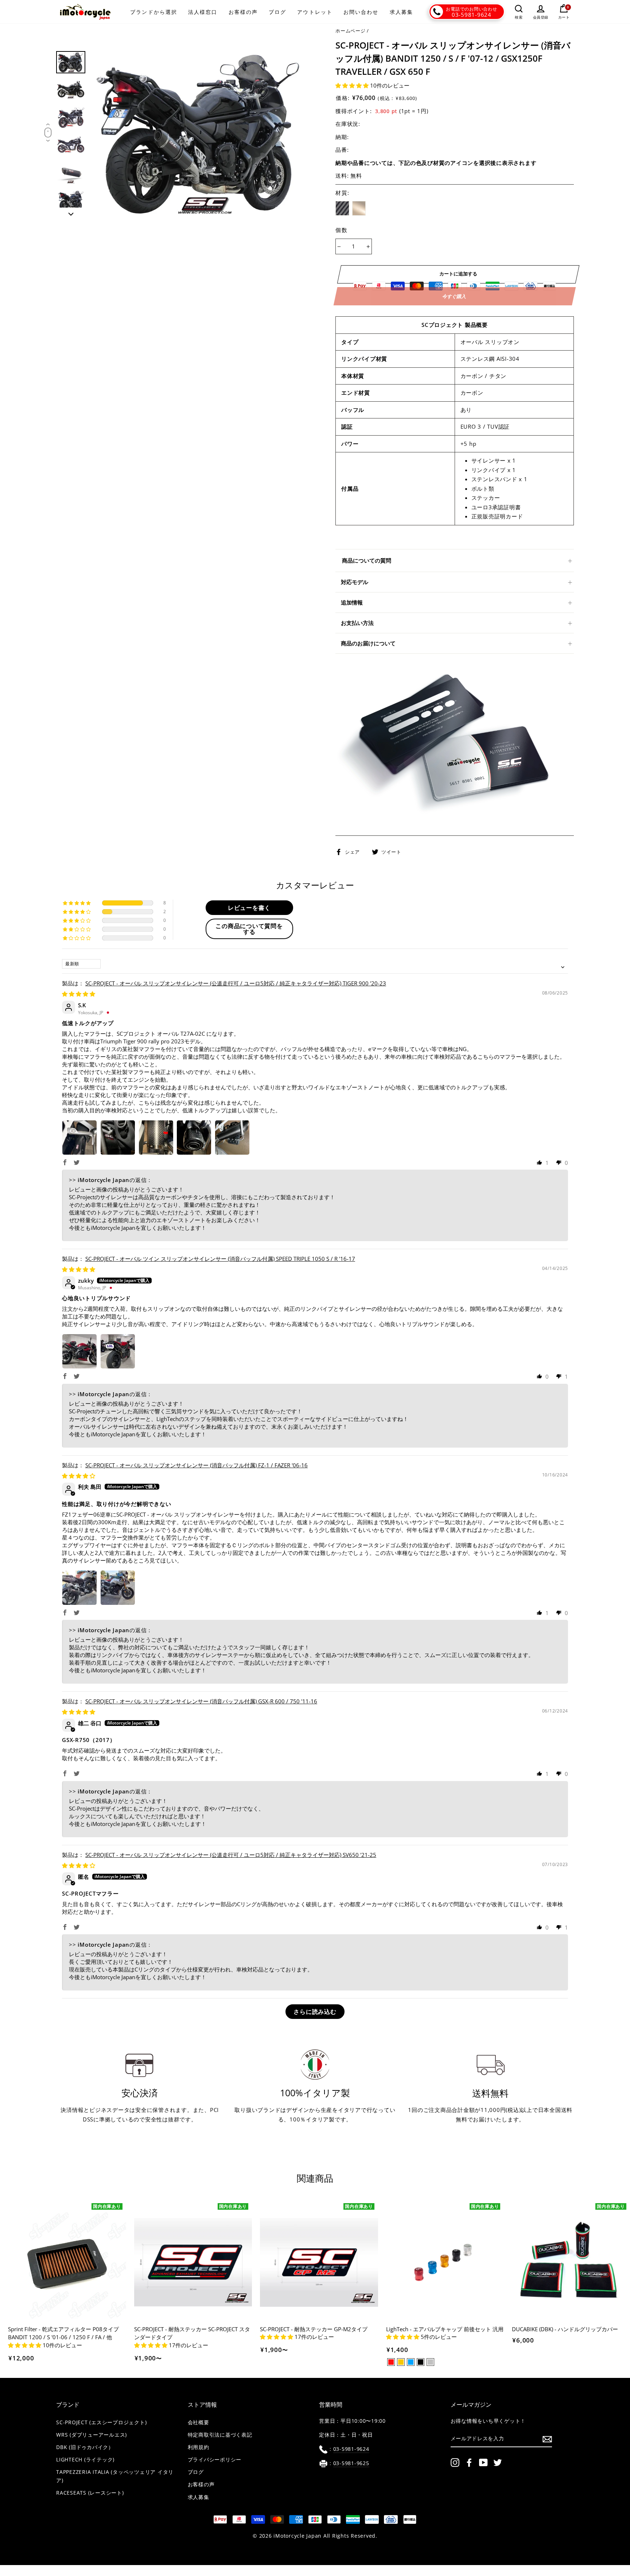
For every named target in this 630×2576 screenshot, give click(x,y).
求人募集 (401, 12)
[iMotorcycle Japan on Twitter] (498, 2463)
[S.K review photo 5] (232, 1138)
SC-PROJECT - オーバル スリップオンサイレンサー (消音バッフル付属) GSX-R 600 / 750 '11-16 (201, 1701)
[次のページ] (71, 212)
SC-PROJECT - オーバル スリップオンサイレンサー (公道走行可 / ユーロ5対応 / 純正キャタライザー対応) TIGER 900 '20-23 (236, 983)
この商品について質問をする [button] (249, 929)
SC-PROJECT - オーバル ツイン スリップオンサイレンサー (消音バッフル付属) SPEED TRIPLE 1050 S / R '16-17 (220, 1259)
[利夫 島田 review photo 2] (118, 1588)
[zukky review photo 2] (118, 1351)
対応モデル (355, 582)
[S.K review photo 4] (194, 1138)
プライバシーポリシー (215, 2460)
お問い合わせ (361, 12)
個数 (341, 230)
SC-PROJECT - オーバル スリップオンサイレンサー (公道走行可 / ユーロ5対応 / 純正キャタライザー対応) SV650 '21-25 (231, 1855)
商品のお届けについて (368, 643)
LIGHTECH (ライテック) (85, 2460)
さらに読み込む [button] (315, 2012)
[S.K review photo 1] (79, 1138)
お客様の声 (243, 12)
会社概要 (199, 2422)
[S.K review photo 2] (118, 1138)
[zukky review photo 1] (79, 1351)
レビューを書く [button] (249, 908)
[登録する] (547, 2439)
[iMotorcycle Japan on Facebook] (469, 2463)
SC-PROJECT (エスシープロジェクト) (101, 2422)
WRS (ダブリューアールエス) (92, 2435)
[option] (201, 134)
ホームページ (351, 31)
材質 (343, 193)
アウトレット (315, 12)
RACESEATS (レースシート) (90, 2493)
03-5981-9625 (351, 2463)
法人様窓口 (203, 12)
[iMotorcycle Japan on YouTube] (483, 2463)
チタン (359, 208)
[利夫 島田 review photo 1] (79, 1588)
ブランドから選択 (154, 12)
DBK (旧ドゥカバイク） (85, 2447)
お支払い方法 (357, 623)
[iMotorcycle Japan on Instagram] (455, 2463)
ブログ (277, 12)
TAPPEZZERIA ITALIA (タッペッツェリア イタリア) (115, 2476)
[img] (79, 994)
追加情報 (352, 602)
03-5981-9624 (472, 15)
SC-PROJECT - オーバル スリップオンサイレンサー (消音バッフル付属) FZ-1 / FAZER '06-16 (197, 1465)
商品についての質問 (367, 560)
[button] (353, 85)
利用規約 (199, 2447)
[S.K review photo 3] (156, 1138)
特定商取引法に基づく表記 (220, 2435)
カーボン (342, 208)
